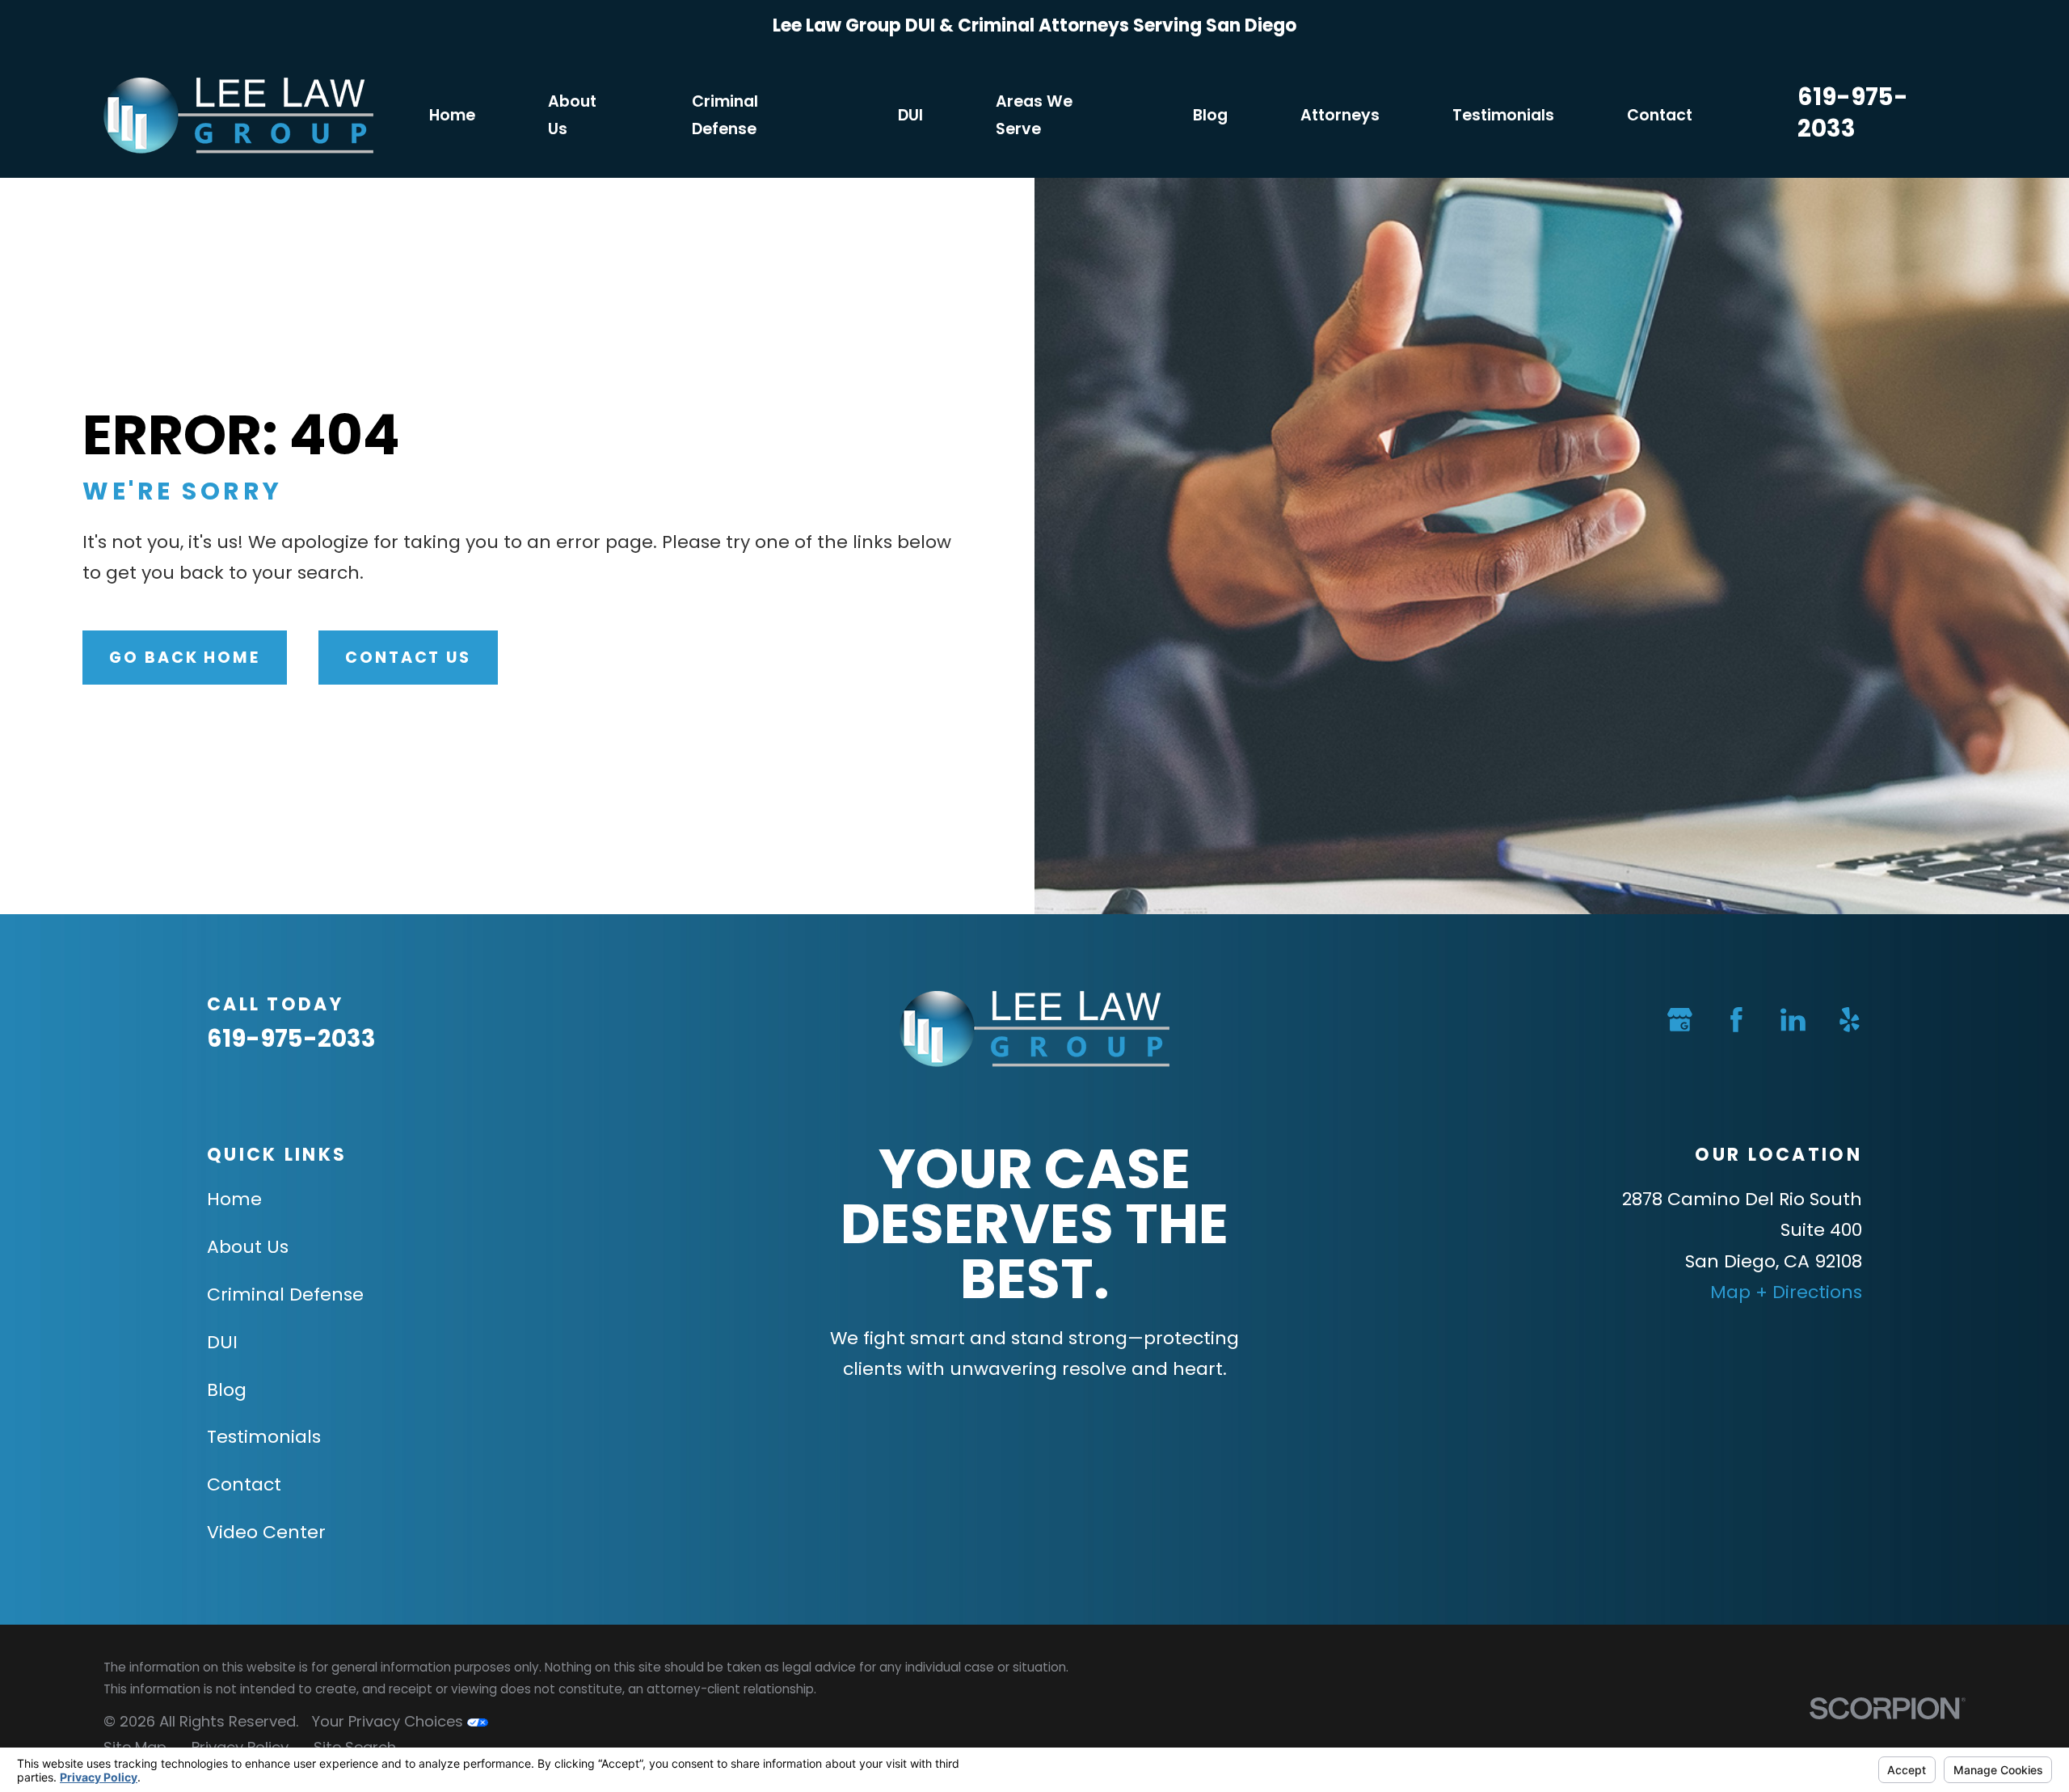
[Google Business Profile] (1680, 1020)
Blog (227, 1390)
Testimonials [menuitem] (1503, 115)
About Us (248, 1247)
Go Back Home (185, 658)
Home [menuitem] (452, 115)
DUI (222, 1342)
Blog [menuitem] (1210, 115)
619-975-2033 (1853, 112)
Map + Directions (1786, 1292)
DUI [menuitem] (910, 115)
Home (234, 1199)
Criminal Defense (285, 1294)
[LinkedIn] (1793, 1020)
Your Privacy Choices (389, 1721)
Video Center (266, 1532)
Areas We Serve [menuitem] (1034, 115)
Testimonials (264, 1437)
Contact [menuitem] (1660, 115)
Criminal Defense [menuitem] (725, 115)
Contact (244, 1484)
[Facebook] (1736, 1020)
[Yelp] (1850, 1020)
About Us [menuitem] (572, 115)
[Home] (238, 116)
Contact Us (408, 658)
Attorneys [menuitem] (1340, 115)
